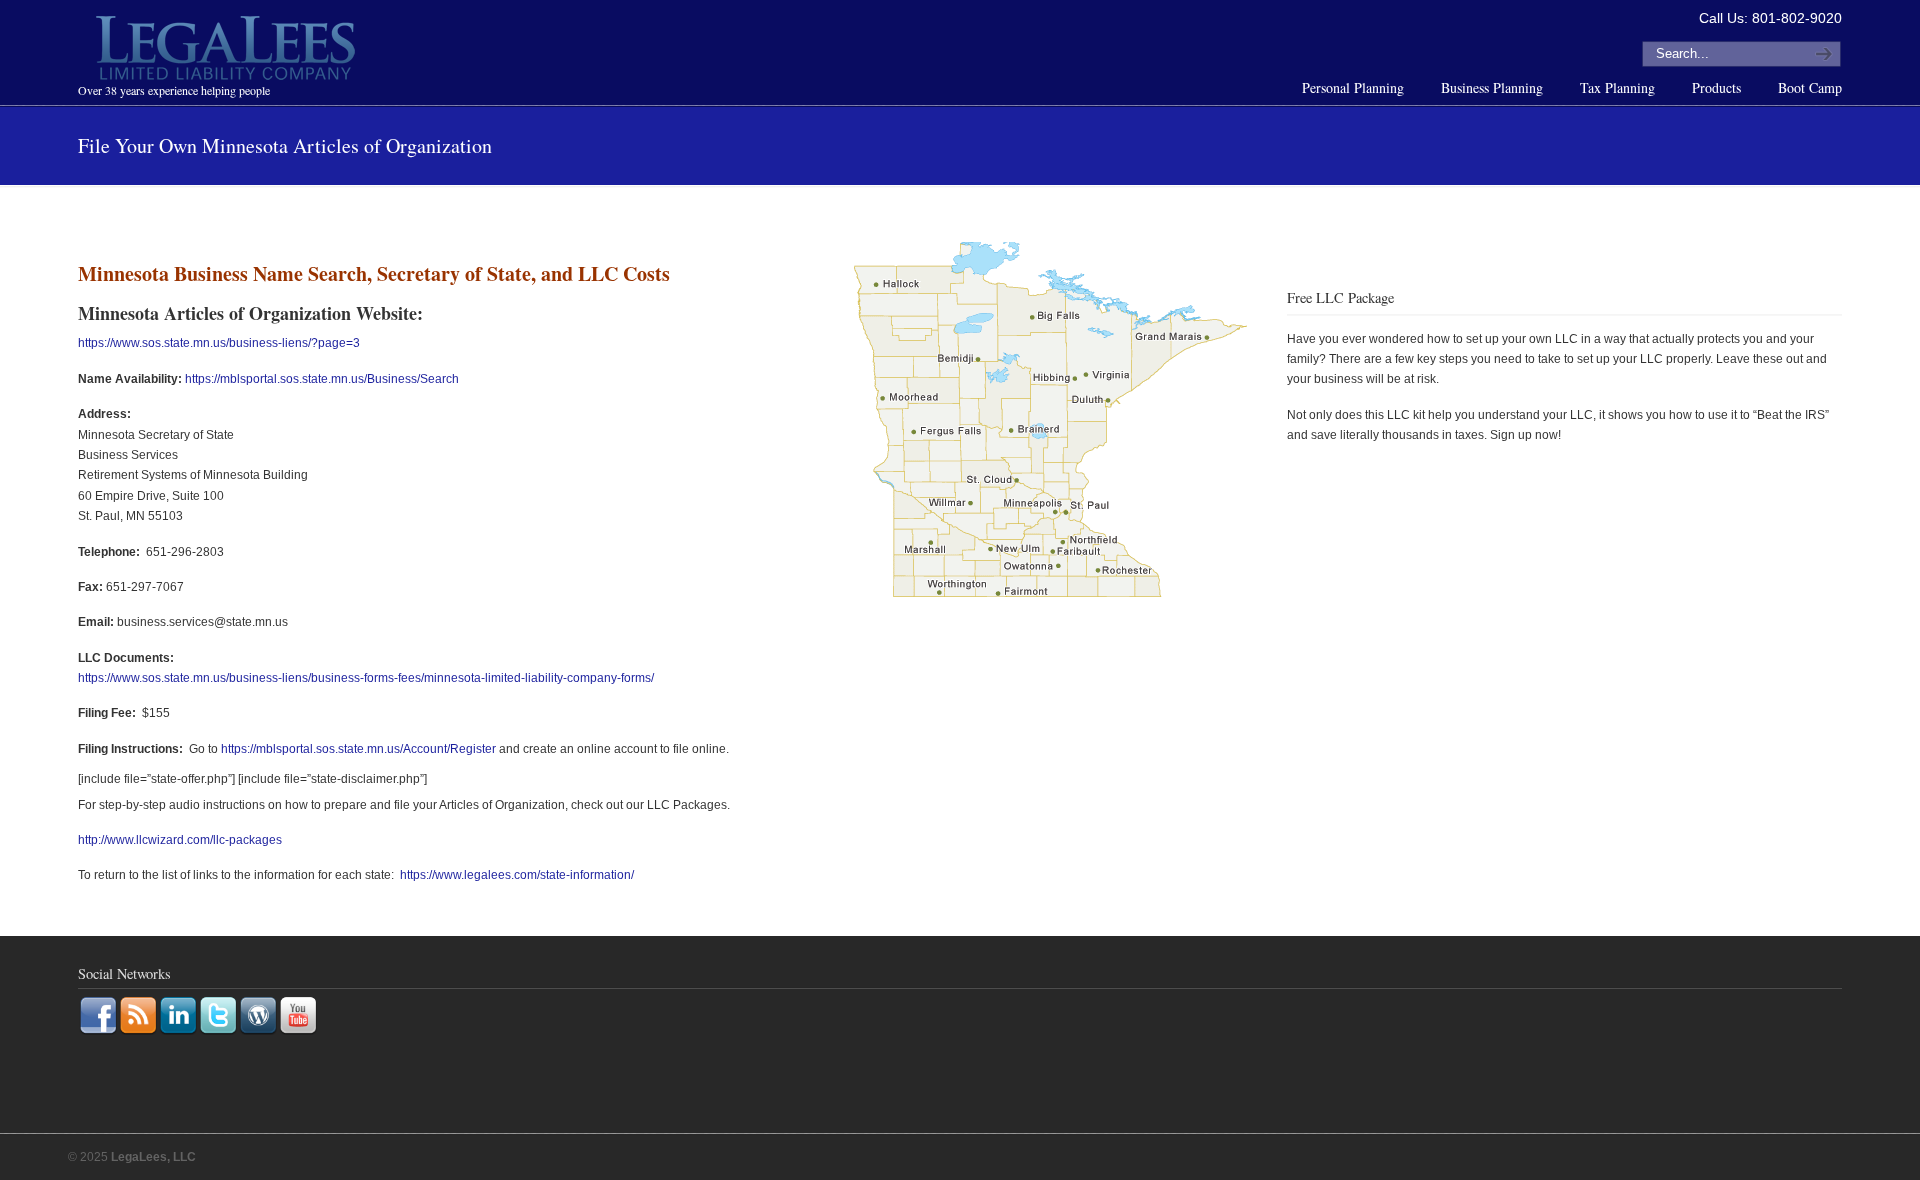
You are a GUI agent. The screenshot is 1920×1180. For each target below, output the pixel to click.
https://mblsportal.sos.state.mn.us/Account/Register (360, 749)
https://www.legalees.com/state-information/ (517, 875)
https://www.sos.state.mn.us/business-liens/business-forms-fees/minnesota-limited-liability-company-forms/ (366, 678)
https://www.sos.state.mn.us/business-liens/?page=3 (219, 343)
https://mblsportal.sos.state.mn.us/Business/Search (322, 379)
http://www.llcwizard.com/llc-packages (180, 840)
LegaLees (228, 51)
